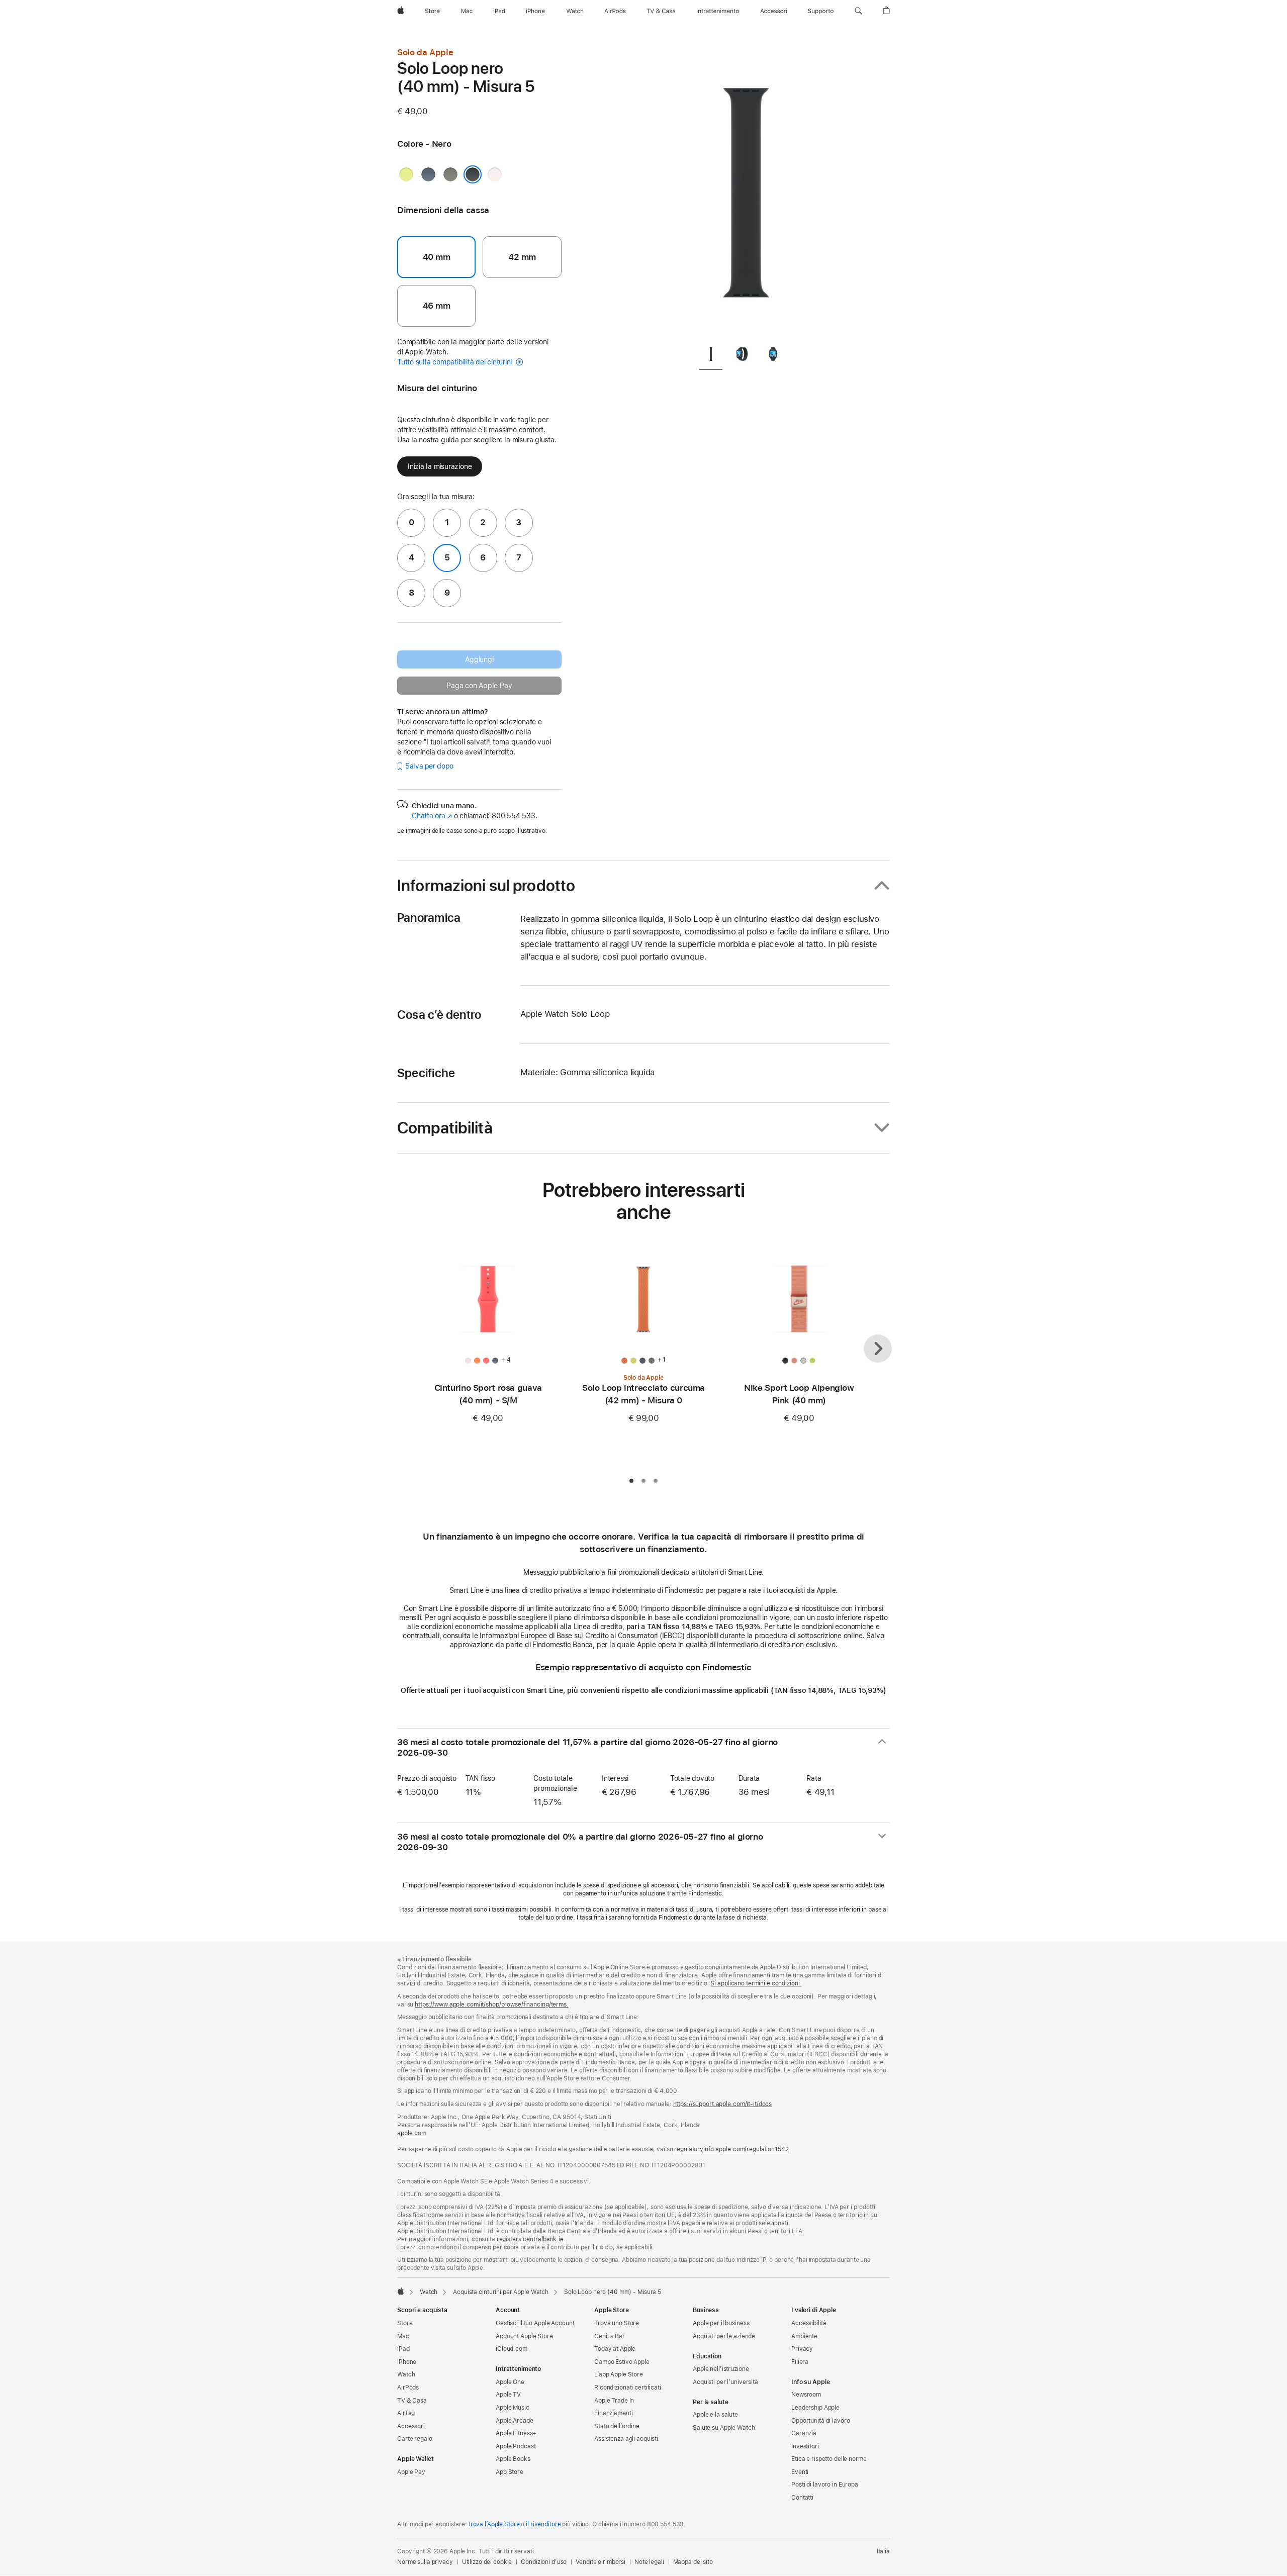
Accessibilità (809, 2323)
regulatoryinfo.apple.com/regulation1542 (731, 2149)
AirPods (408, 2388)
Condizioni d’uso (544, 2562)
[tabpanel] (746, 191)
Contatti (802, 2498)
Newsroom (806, 2395)
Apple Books (513, 2459)
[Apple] (401, 2291)
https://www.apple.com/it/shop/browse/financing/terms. (492, 2005)
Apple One (510, 2382)
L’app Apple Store (619, 2374)
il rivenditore (543, 2524)
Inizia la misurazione (440, 466)
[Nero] (473, 174)
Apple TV (508, 2395)
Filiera (800, 2362)
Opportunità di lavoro (820, 2421)
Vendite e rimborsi (601, 2562)
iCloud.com (512, 2349)
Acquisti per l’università (725, 2382)
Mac (403, 2336)
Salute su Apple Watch (724, 2428)
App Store (510, 2472)
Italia (883, 2551)
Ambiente (804, 2336)
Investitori (805, 2446)
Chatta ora (432, 816)
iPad (403, 2349)
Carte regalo (415, 2439)
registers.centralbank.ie (530, 2239)
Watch (429, 2292)
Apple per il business (721, 2323)
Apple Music (513, 2408)
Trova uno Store (617, 2323)
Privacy (802, 2349)
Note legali (649, 2562)
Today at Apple (615, 2349)
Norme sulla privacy (425, 2562)
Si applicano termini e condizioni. (756, 1983)
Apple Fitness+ (516, 2433)
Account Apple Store (524, 2336)
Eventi (800, 2472)
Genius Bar (610, 2336)
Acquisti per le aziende (724, 2336)
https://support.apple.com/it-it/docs (723, 2104)
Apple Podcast (516, 2446)
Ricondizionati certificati (628, 2388)
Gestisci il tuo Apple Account (535, 2323)
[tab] (711, 356)
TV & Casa (412, 2401)
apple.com (412, 2133)
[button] (858, 11)
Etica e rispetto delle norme (829, 2459)
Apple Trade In (614, 2401)
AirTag (406, 2413)
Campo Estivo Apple (622, 2362)
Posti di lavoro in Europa (825, 2485)
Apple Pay (411, 2472)
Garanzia (804, 2433)
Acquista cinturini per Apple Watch (501, 2292)
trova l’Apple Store (494, 2524)
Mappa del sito (693, 2562)
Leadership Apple (815, 2408)
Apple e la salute (715, 2415)
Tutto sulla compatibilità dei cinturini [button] (455, 362)
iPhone (407, 2362)
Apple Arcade (515, 2421)
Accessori (411, 2426)
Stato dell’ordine (617, 2426)
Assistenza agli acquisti (626, 2439)
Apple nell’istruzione (721, 2369)
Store (405, 2323)
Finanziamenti (613, 2413)
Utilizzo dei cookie (487, 2562)
